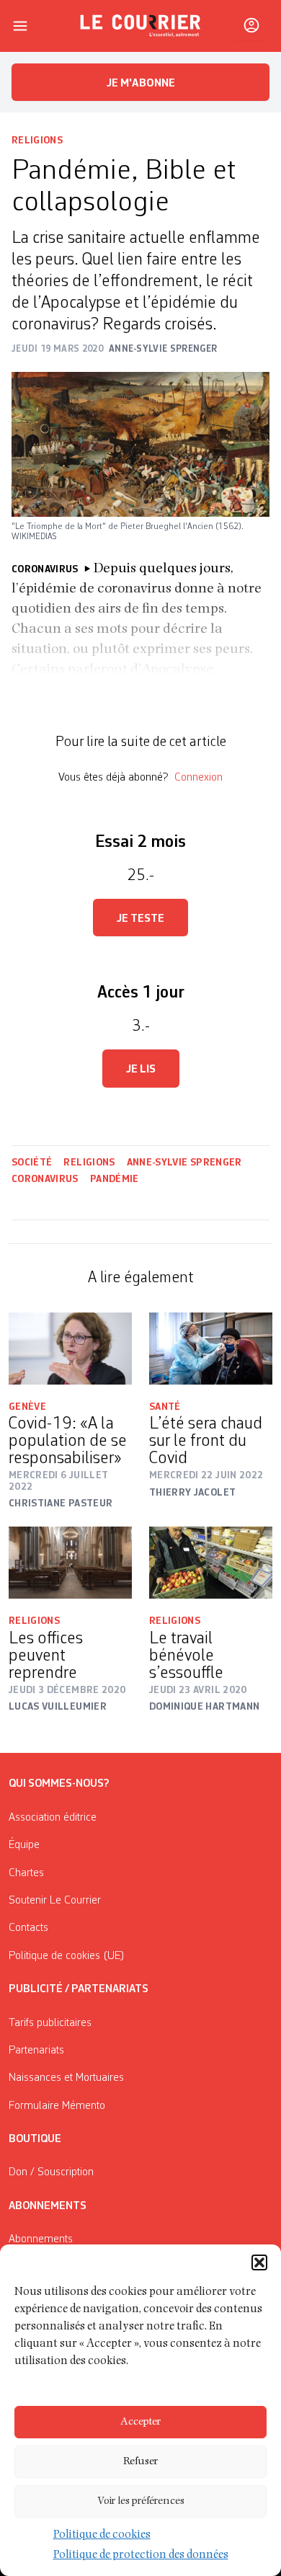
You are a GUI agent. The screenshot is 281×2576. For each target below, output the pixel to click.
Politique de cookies (102, 2536)
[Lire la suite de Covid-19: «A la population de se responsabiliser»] (70, 1349)
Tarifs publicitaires (50, 2023)
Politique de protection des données (141, 2556)
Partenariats (36, 2051)
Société (32, 1163)
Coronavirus (45, 1179)
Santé (165, 1407)
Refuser (140, 2462)
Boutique (35, 2139)
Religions (37, 141)
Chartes (26, 1873)
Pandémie (115, 1179)
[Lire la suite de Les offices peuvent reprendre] (70, 1563)
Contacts (28, 1928)
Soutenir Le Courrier (55, 1901)
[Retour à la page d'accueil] (140, 26)
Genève (27, 1407)
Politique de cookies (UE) (67, 1956)
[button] (259, 2262)
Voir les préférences (141, 2501)
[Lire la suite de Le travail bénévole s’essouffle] (211, 1563)
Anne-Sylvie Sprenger (184, 1163)
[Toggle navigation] (20, 26)
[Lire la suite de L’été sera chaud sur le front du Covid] (211, 1349)
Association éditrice (53, 1818)
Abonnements (41, 2239)
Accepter (140, 2422)
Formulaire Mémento (57, 2106)
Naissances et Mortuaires (66, 2078)
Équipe (24, 1845)
